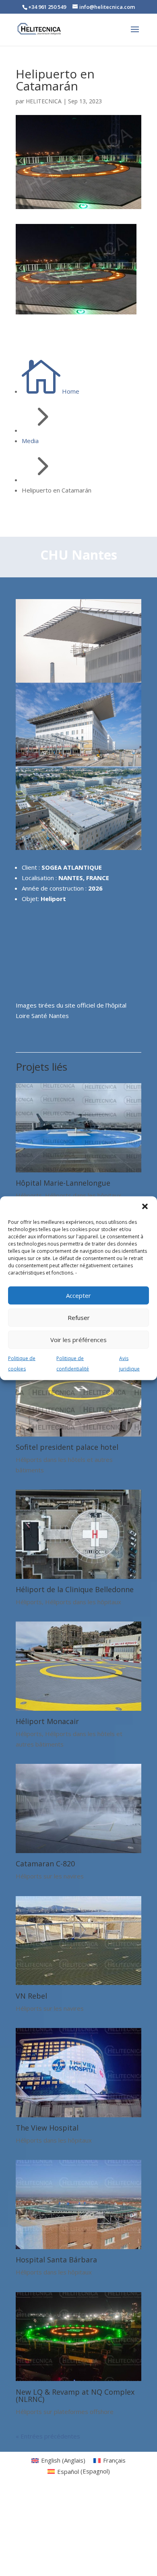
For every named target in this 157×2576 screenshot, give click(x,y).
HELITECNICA (44, 101)
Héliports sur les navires (50, 1876)
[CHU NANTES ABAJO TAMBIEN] (78, 764)
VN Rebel (31, 1996)
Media (30, 441)
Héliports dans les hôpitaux (83, 1195)
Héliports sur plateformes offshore (65, 2412)
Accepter (78, 1295)
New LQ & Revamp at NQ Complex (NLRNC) (75, 2395)
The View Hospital (47, 2128)
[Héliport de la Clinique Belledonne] (78, 1576)
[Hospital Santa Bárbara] (78, 2247)
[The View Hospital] (78, 2115)
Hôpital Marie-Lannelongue (63, 1183)
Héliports (29, 1195)
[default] (78, 848)
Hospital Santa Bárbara (56, 2260)
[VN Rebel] (78, 1983)
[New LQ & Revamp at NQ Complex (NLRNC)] (78, 2379)
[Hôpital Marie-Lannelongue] (78, 1170)
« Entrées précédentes (48, 2436)
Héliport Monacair (47, 1721)
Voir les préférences (78, 1340)
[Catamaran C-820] (78, 1851)
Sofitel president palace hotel (67, 1447)
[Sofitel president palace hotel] (78, 1434)
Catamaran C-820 (45, 1864)
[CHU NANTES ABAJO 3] (78, 680)
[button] (145, 1206)
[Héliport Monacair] (78, 1708)
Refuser (79, 1318)
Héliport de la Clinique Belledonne (75, 1589)
